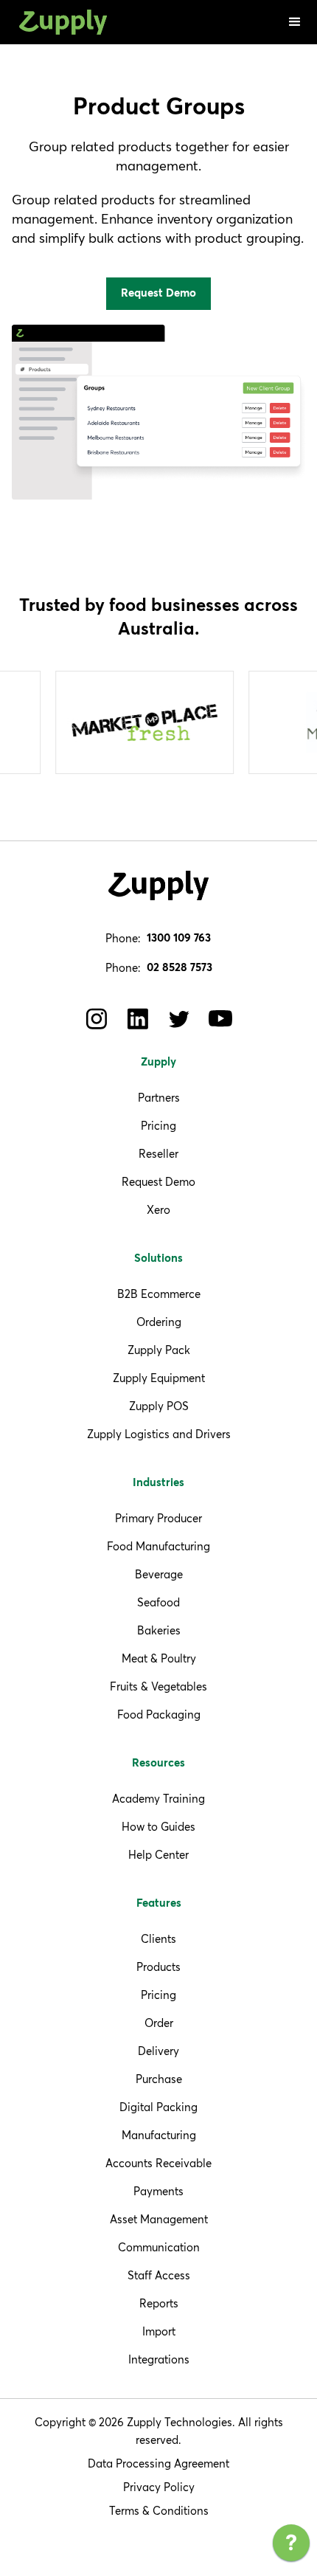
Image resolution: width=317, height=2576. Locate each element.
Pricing (158, 1126)
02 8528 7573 (180, 968)
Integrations (159, 2359)
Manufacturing (159, 2135)
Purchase (159, 2079)
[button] (295, 22)
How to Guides (158, 1827)
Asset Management (159, 2219)
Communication (159, 2247)
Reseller (158, 1154)
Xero (158, 1210)
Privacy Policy (159, 2487)
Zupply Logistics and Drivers (159, 1434)
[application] (291, 2546)
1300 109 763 (179, 938)
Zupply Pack (159, 1350)
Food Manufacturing (158, 1546)
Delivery (158, 2051)
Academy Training (158, 1799)
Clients (158, 1939)
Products (158, 1967)
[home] (60, 23)
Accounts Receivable (158, 2163)
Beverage (159, 1574)
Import (159, 2331)
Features (159, 1903)
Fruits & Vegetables (158, 1686)
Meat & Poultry (159, 1658)
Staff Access (159, 2275)
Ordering (159, 1322)
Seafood (158, 1602)
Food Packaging (159, 1715)
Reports (159, 2303)
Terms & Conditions (159, 2511)
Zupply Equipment (159, 1378)
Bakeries (159, 1630)
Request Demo (158, 1182)
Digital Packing (158, 2107)
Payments (158, 2191)
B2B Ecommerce (159, 1294)
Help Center (158, 1855)
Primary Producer (158, 1518)
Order (159, 2023)
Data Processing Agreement (158, 2463)
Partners (159, 1098)
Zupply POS (159, 1406)
